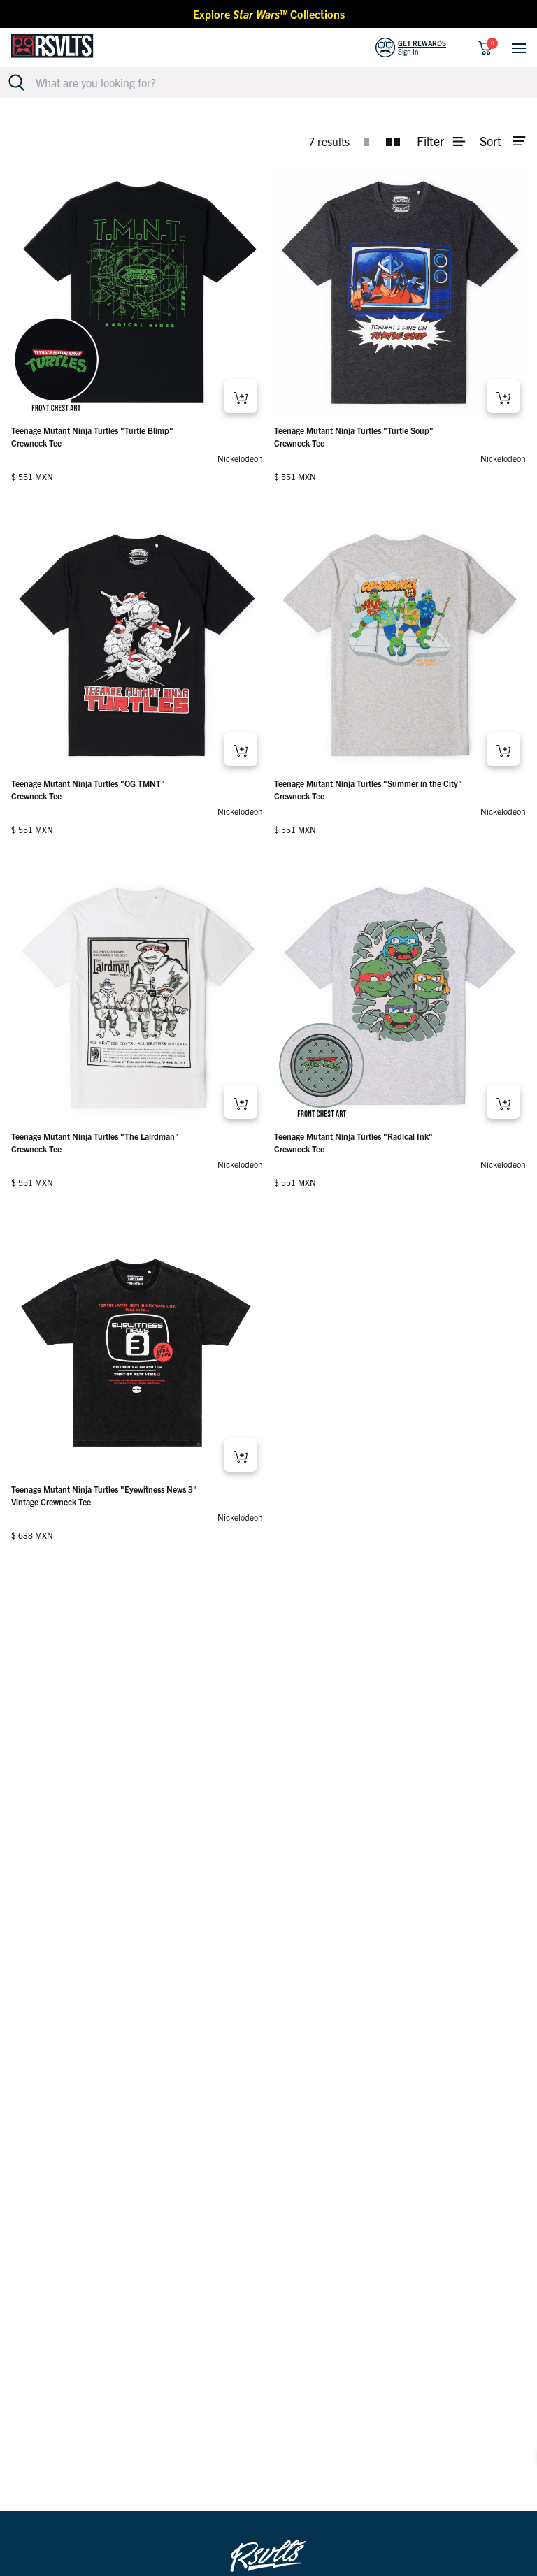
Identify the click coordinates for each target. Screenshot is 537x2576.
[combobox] (277, 82)
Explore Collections (269, 14)
